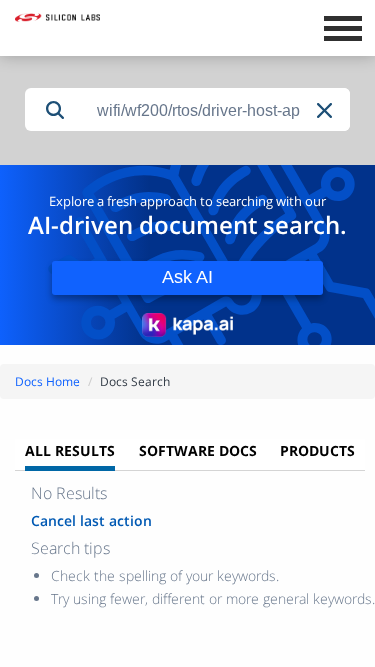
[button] (326, 110)
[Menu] (342, 26)
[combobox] (217, 110)
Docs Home (47, 381)
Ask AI (187, 277)
